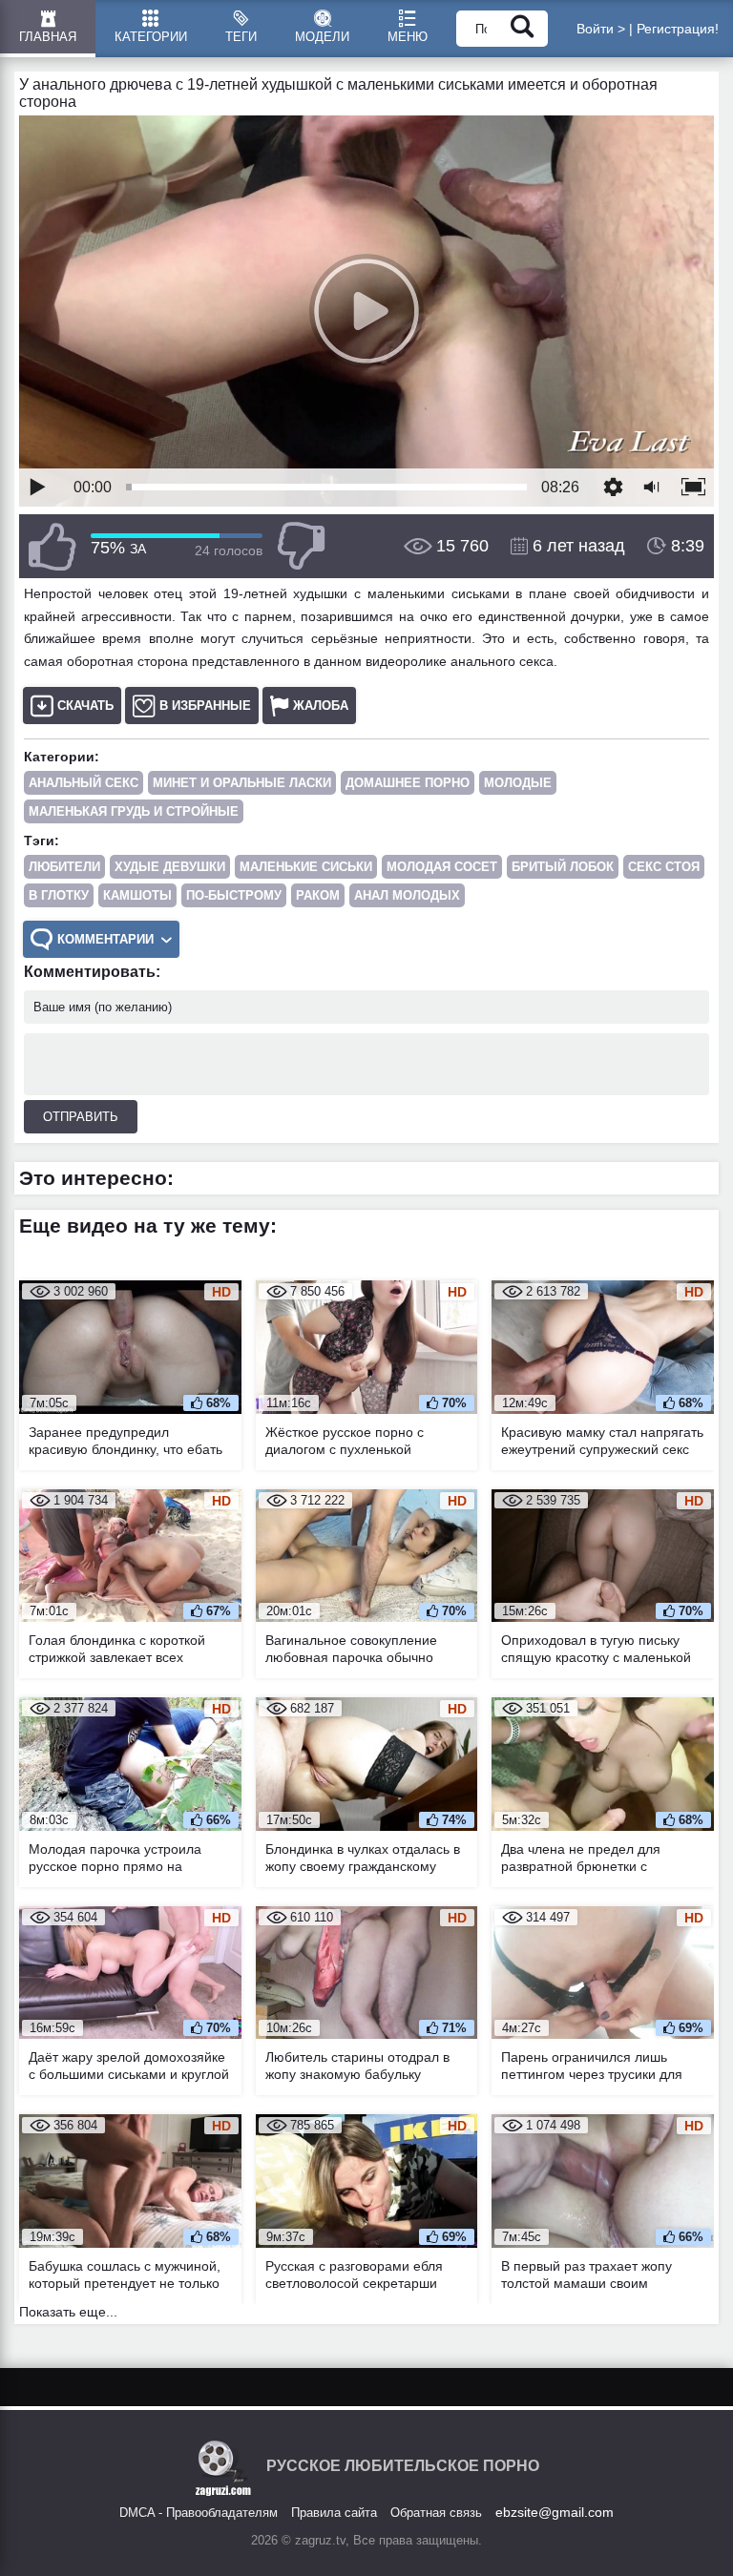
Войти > (601, 29)
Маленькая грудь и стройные (134, 811)
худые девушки (170, 867)
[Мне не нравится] (301, 546)
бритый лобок (563, 867)
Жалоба (321, 706)
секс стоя (664, 867)
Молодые (518, 783)
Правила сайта (334, 2513)
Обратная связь (436, 2513)
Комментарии (105, 939)
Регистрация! (678, 29)
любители (64, 867)
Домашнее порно (408, 783)
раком (318, 895)
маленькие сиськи (306, 867)
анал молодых (407, 895)
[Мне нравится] (52, 546)
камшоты (137, 895)
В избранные (205, 706)
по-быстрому (234, 895)
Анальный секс (84, 783)
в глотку (59, 895)
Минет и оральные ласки (242, 783)
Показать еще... (68, 2312)
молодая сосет (442, 867)
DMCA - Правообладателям (199, 2513)
